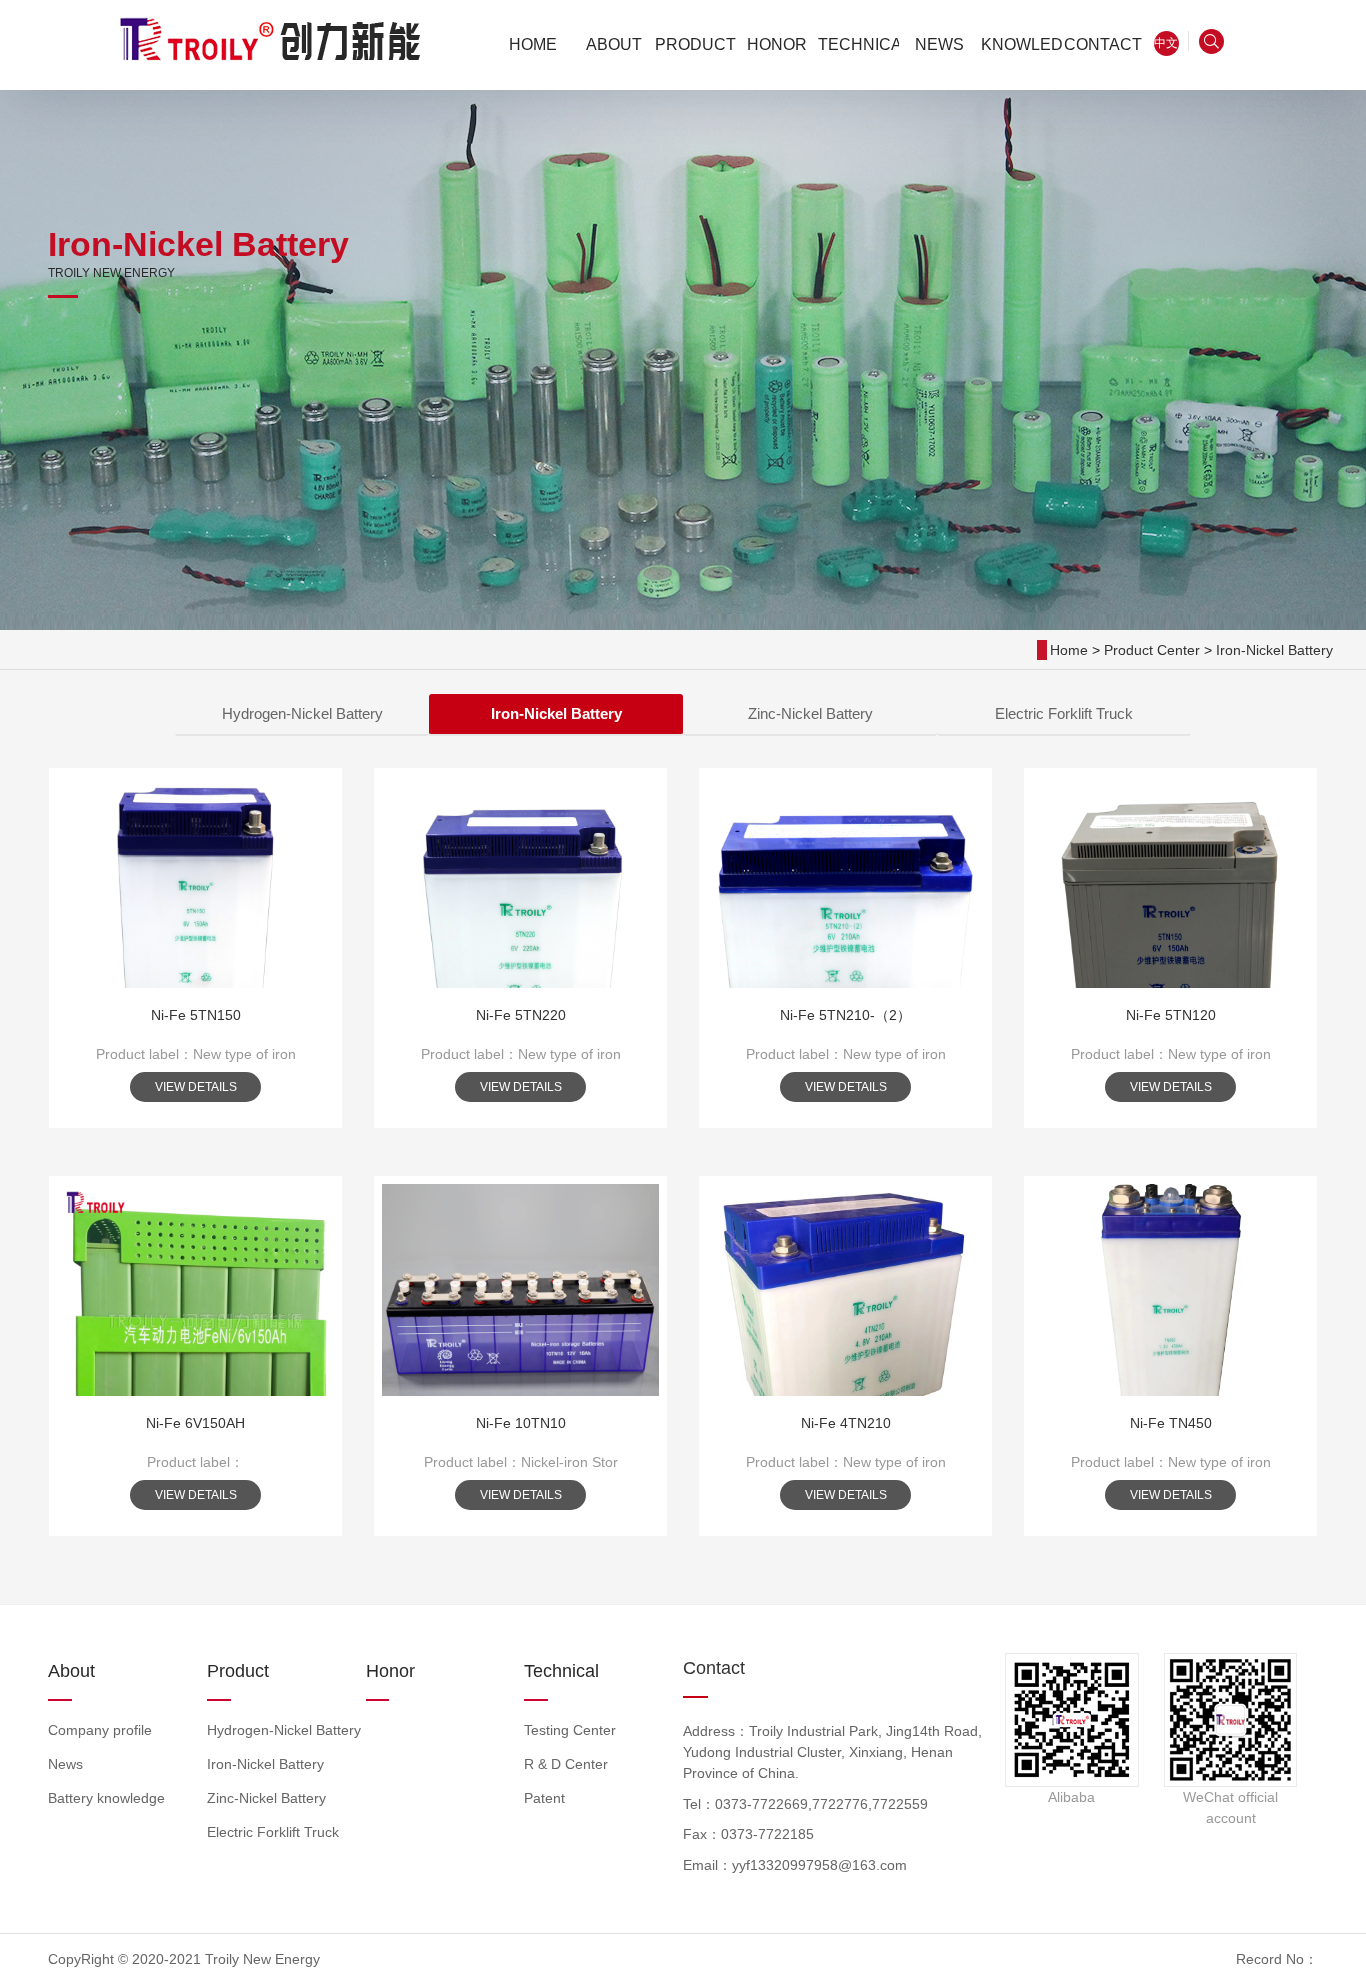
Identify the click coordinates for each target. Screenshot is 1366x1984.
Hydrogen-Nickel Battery (302, 713)
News (65, 1764)
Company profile (100, 1730)
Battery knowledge (106, 1798)
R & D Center (566, 1764)
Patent (544, 1798)
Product (238, 1671)
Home (1069, 650)
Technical (561, 1671)
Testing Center (570, 1730)
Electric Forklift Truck (1064, 713)
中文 (1166, 43)
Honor (390, 1671)
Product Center (1152, 650)
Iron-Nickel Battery (1274, 650)
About (71, 1671)
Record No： (1277, 1959)
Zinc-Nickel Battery (810, 713)
